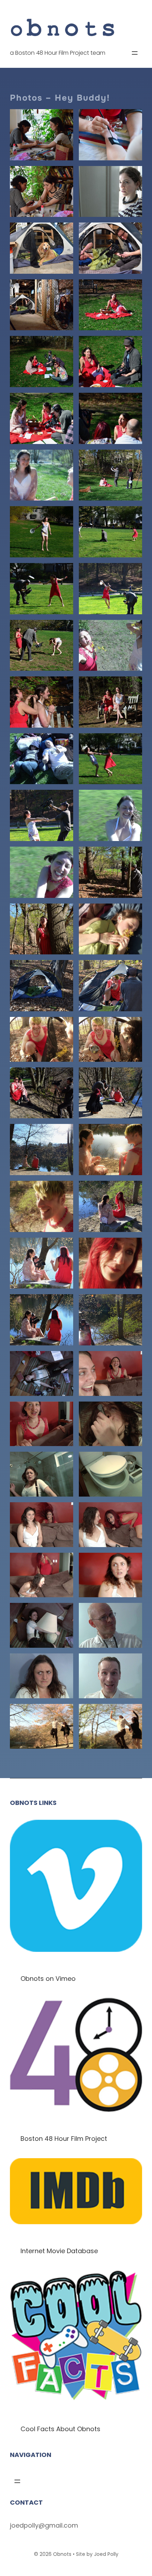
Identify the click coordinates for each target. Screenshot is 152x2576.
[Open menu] (135, 53)
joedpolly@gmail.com (44, 2525)
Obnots (62, 2554)
